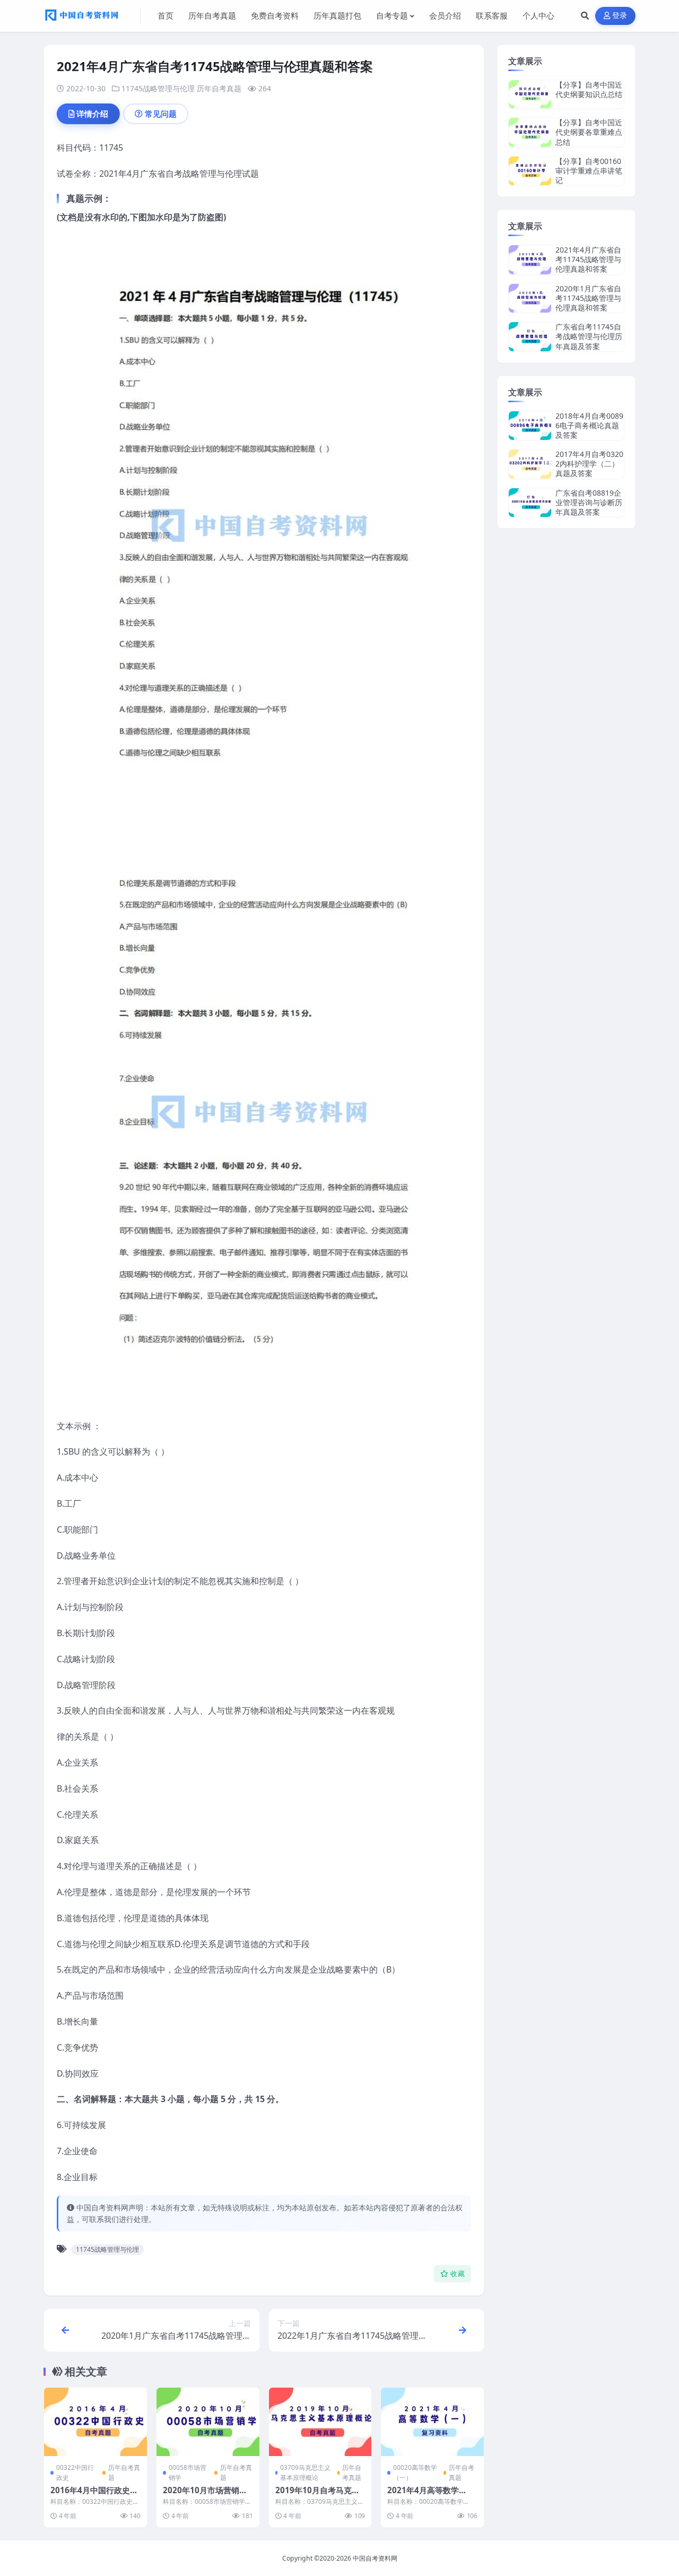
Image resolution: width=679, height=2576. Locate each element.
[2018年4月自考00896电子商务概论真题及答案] (530, 426)
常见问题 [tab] (161, 114)
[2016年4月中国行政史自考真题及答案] (95, 2422)
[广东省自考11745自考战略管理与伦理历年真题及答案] (530, 337)
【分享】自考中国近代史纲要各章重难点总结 (589, 132)
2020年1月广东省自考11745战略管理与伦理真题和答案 (588, 298)
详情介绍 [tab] (92, 114)
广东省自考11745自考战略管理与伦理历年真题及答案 (589, 336)
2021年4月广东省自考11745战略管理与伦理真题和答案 (588, 259)
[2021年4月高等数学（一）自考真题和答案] (432, 2422)
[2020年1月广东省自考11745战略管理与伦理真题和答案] (530, 299)
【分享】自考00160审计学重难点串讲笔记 (589, 171)
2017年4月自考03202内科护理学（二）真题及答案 (589, 464)
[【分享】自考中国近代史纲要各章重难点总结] (530, 132)
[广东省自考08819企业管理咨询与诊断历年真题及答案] (530, 503)
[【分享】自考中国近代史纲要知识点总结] (530, 94)
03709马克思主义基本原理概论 (305, 2473)
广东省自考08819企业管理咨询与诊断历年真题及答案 (589, 502)
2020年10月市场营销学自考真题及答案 (205, 2495)
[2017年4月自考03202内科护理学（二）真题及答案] (530, 464)
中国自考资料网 (375, 2558)
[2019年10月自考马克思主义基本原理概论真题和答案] (320, 2422)
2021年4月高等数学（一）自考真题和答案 (427, 2495)
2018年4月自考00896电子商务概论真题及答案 (589, 425)
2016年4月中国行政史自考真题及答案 (94, 2495)
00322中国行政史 (75, 2473)
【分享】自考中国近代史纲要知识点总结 (589, 89)
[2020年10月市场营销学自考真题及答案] (208, 2422)
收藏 (458, 2274)
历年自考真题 (219, 88)
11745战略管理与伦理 (158, 88)
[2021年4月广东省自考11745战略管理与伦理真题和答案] (530, 260)
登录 (620, 16)
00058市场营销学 (188, 2473)
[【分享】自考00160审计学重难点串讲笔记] (530, 171)
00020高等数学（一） (415, 2473)
